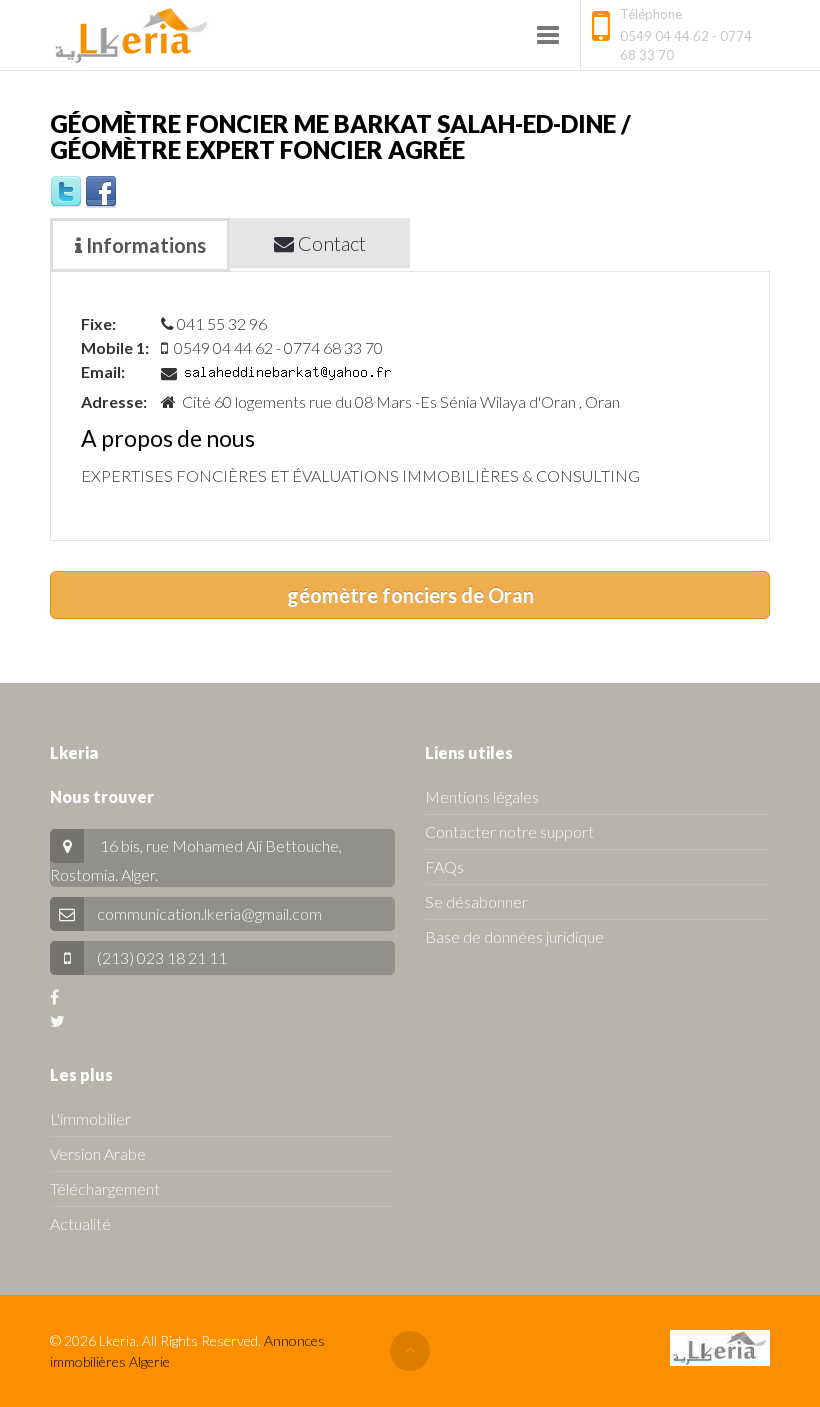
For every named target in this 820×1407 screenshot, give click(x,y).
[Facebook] (101, 189)
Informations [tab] (144, 245)
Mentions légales (482, 796)
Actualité (80, 1223)
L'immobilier (90, 1118)
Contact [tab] (330, 243)
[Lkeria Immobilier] (131, 35)
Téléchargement (105, 1188)
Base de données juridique (514, 936)
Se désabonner (476, 901)
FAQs (444, 866)
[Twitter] (66, 189)
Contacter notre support (509, 831)
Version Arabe (98, 1153)
